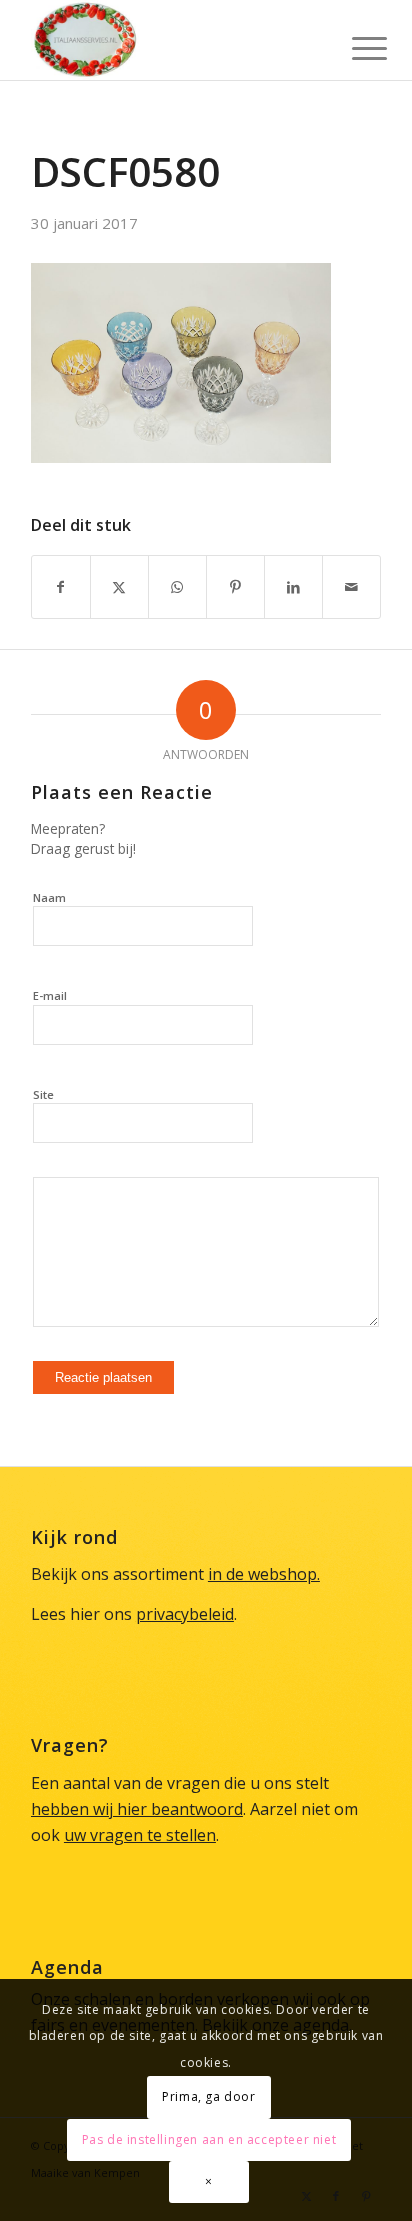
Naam (49, 897)
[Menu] (354, 42)
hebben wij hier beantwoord (137, 1809)
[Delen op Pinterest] (235, 587)
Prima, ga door (208, 2096)
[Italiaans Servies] (171, 40)
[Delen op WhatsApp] (177, 587)
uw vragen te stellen (140, 1835)
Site (43, 1094)
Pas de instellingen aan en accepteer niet (209, 2139)
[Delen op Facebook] (61, 587)
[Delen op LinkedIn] (293, 587)
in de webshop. (264, 1574)
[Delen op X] (119, 587)
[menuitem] (354, 42)
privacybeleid (185, 1614)
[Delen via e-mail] (351, 587)
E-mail (50, 995)
